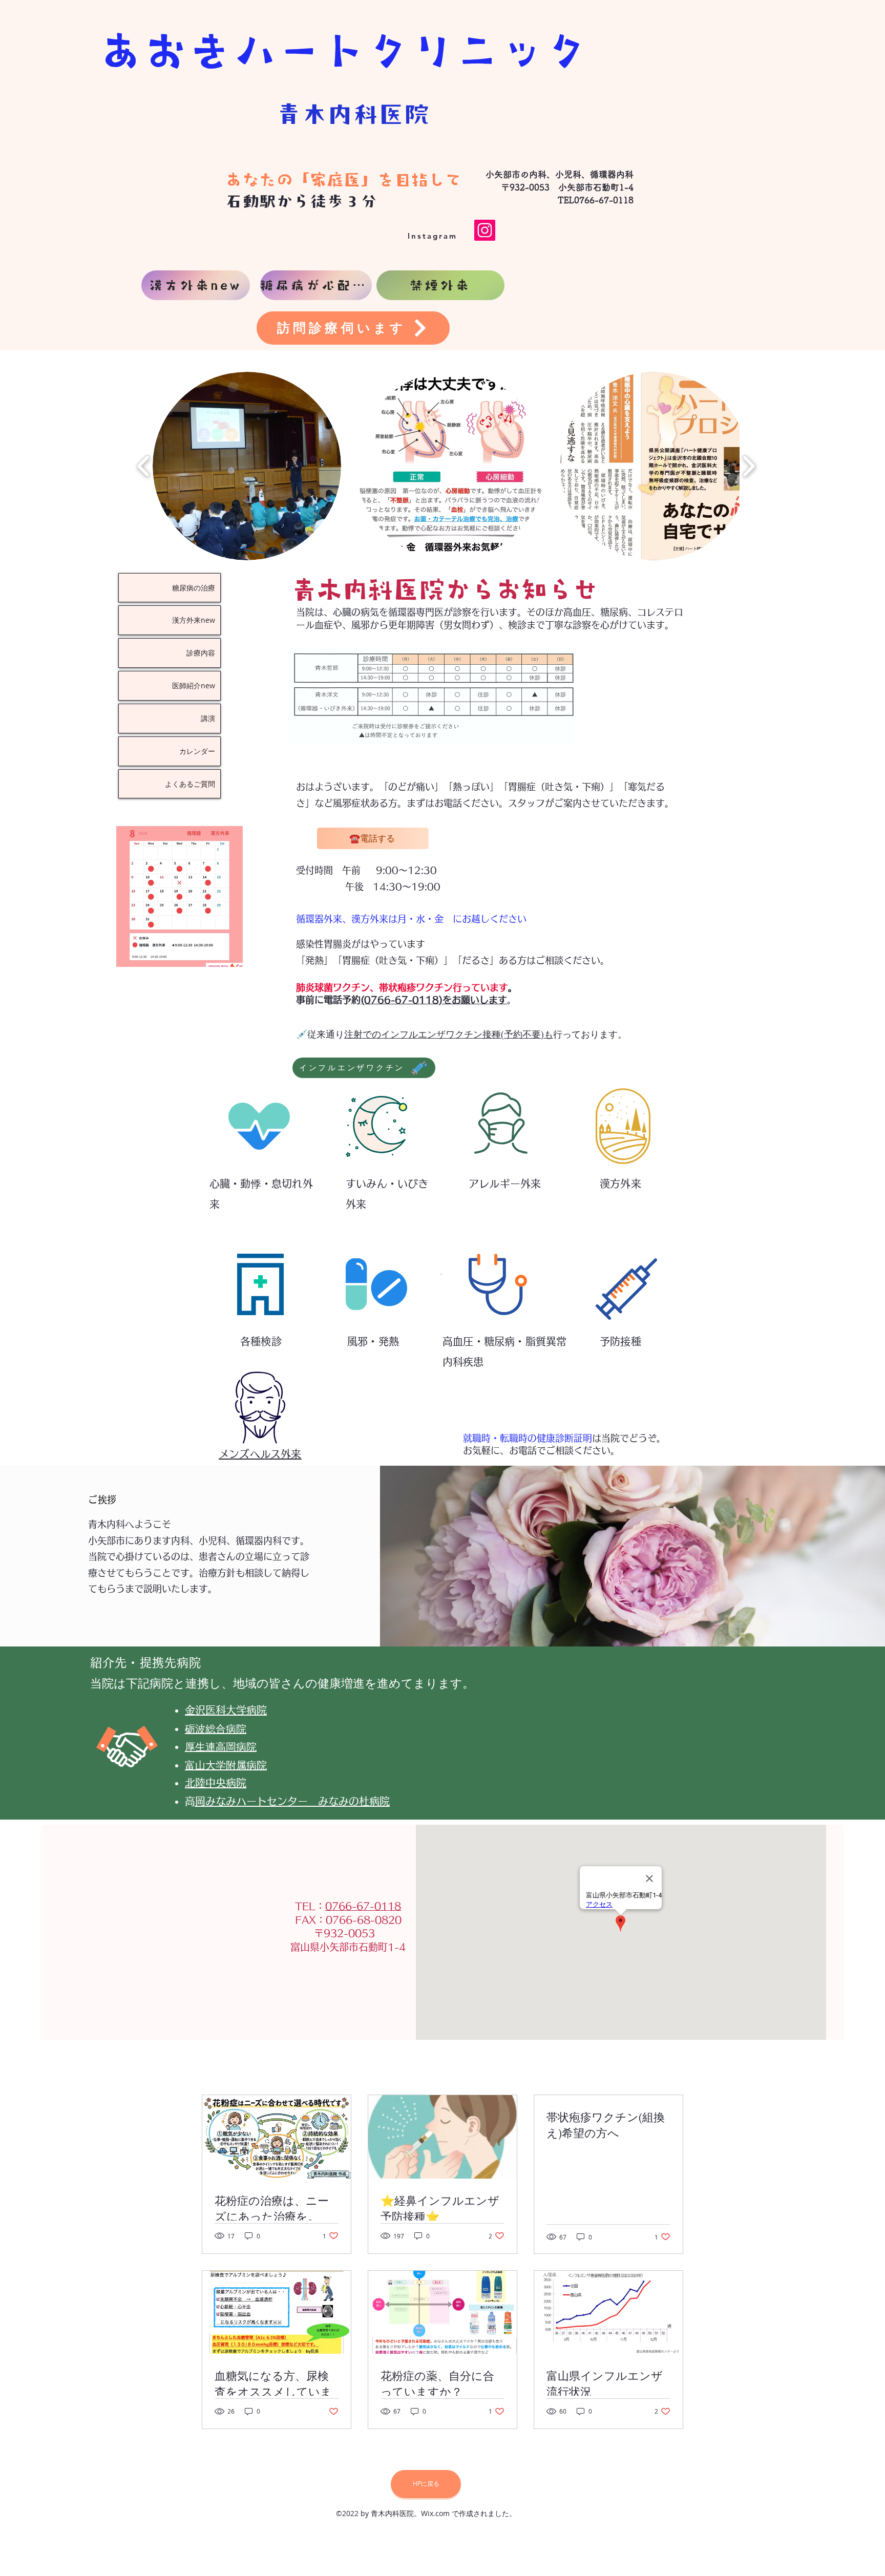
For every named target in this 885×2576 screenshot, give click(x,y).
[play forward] (749, 466)
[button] (247, 466)
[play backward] (144, 466)
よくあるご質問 (190, 784)
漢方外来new (194, 620)
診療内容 (201, 653)
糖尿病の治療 (194, 588)
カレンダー (197, 751)
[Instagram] (485, 230)
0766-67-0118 (363, 1906)
